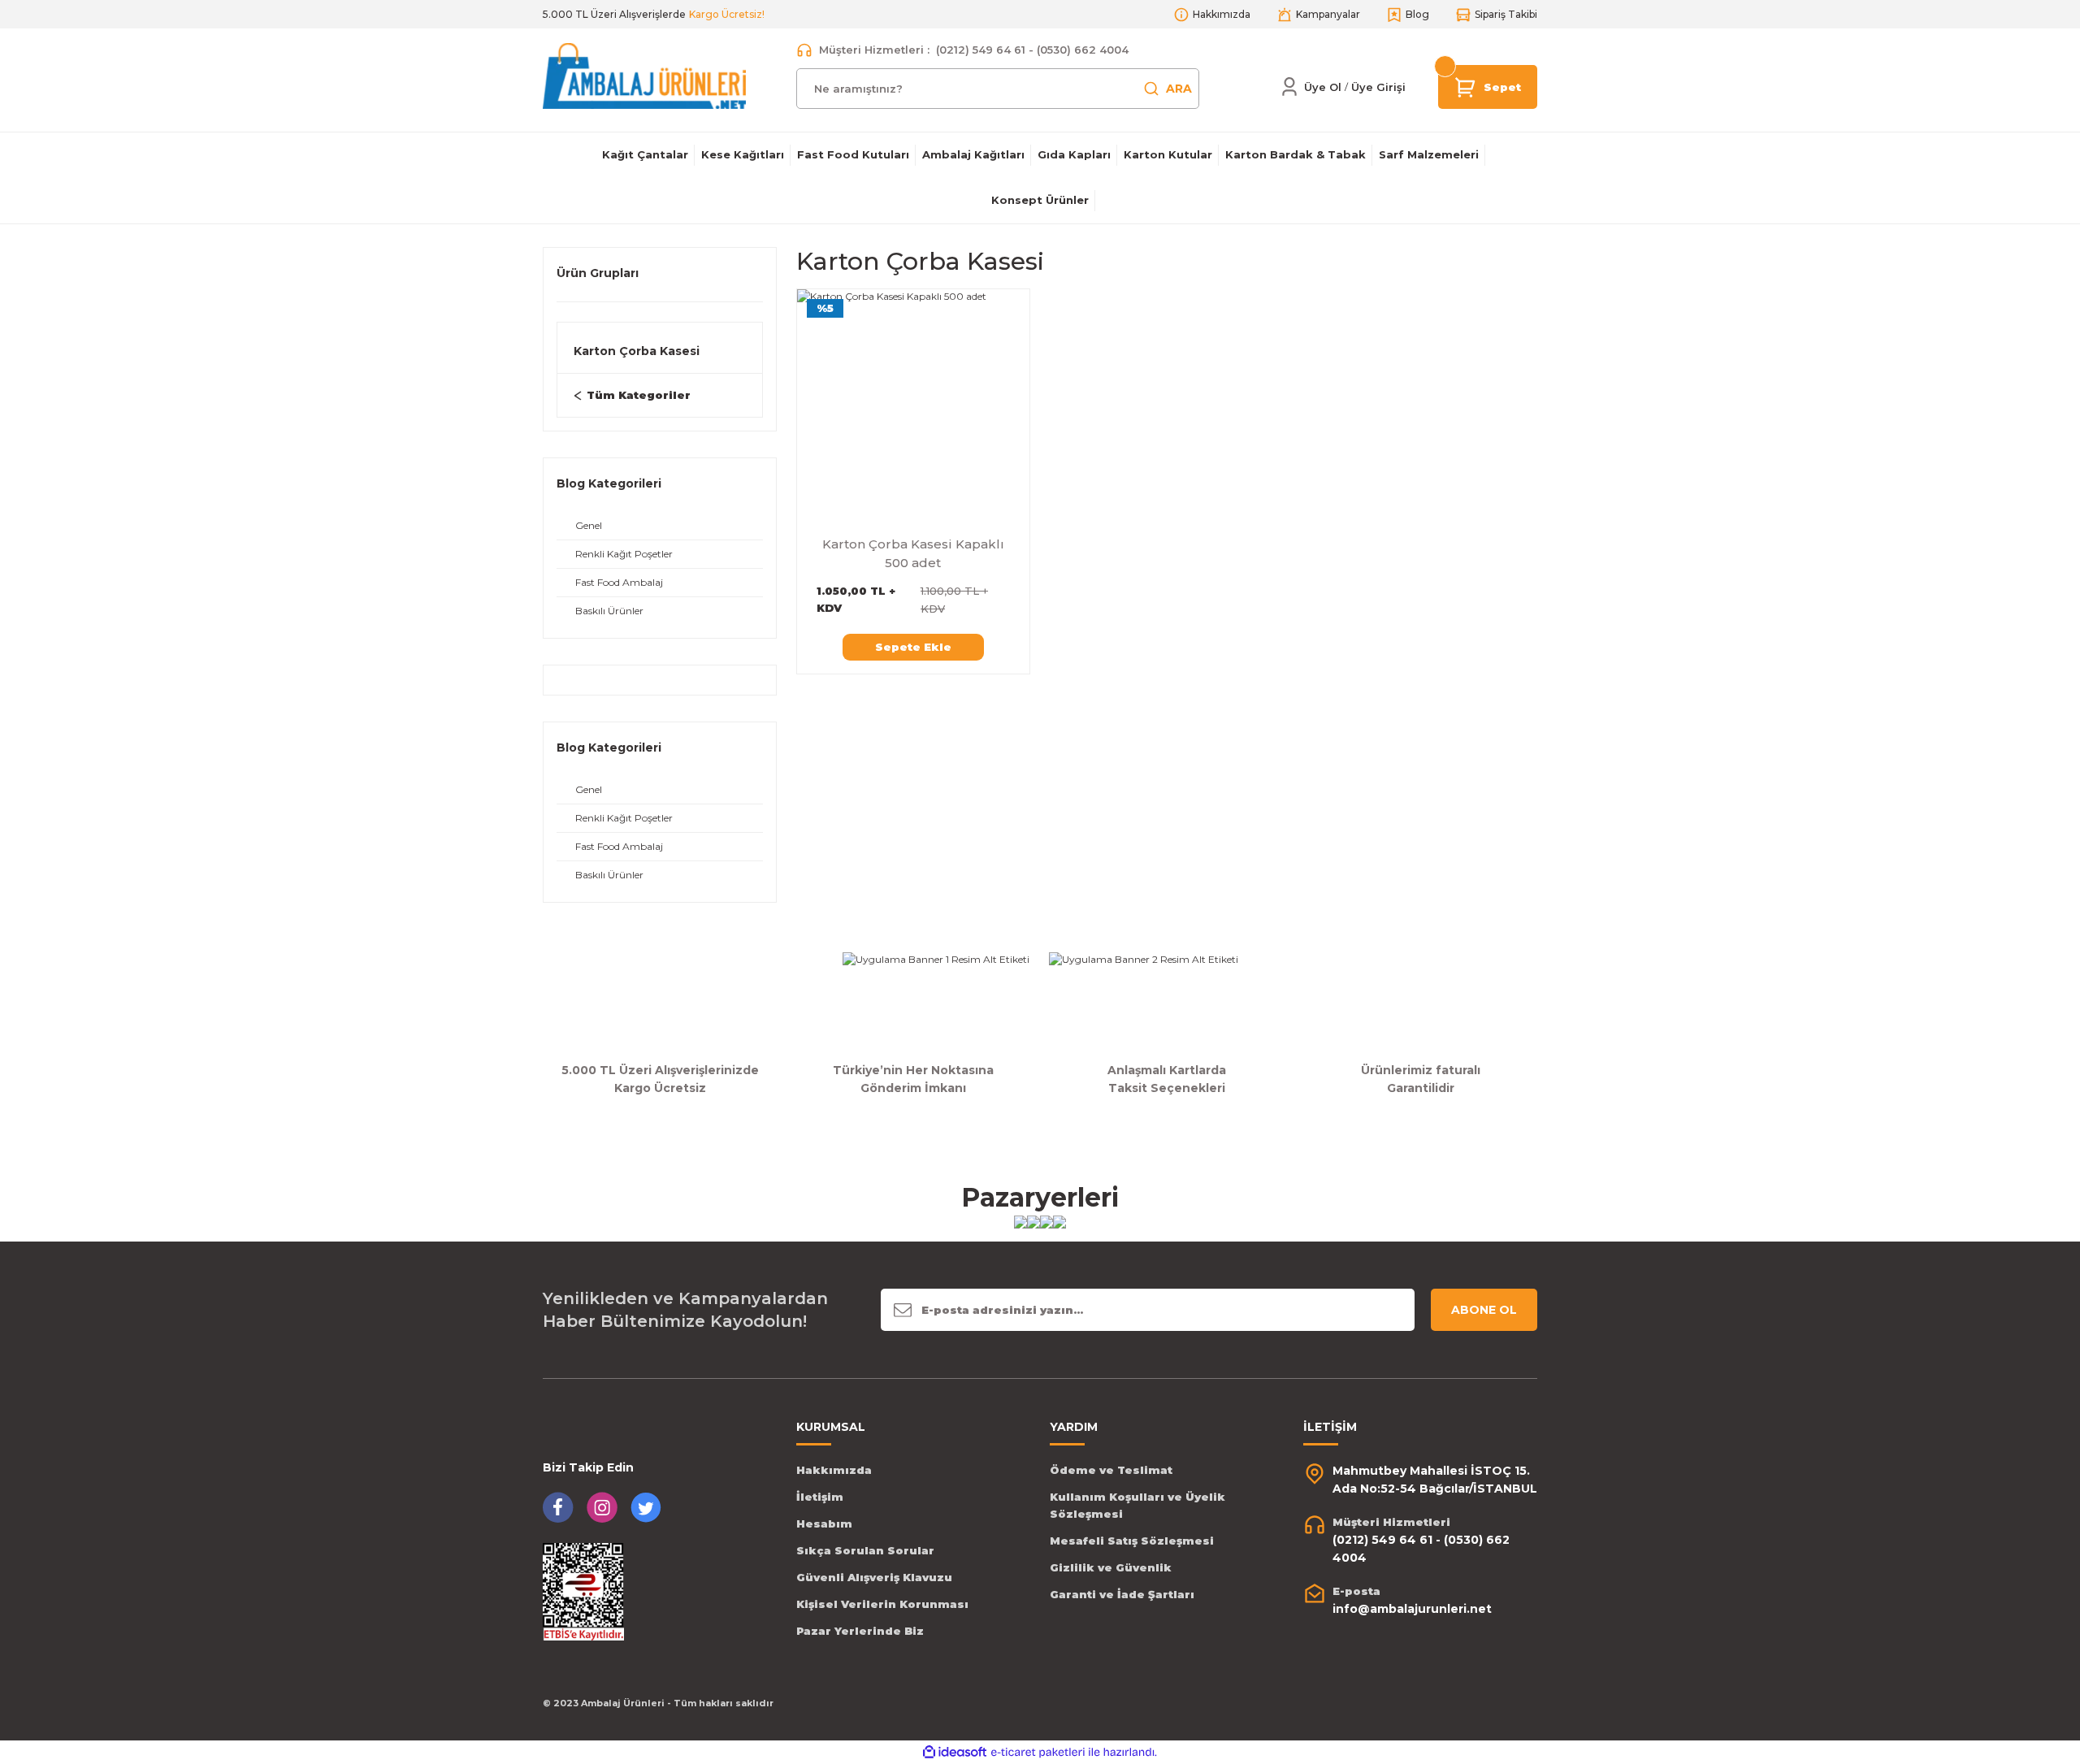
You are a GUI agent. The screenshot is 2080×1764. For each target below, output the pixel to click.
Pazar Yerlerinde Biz (860, 1631)
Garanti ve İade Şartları (1122, 1594)
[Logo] (644, 75)
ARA (1179, 89)
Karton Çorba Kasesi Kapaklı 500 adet (913, 553)
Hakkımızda (834, 1470)
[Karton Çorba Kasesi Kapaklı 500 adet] (913, 405)
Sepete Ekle (913, 647)
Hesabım (824, 1523)
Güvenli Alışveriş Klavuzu (874, 1577)
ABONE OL (1484, 1310)
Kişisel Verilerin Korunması (882, 1604)
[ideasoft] (955, 1752)
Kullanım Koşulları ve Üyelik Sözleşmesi (1137, 1505)
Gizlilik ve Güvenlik (1111, 1567)
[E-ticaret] (1038, 1753)
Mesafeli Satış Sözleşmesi (1132, 1541)
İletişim (820, 1497)
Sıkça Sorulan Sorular (865, 1550)
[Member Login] (1289, 87)
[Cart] (1466, 86)
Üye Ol (1323, 87)
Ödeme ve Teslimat (1111, 1470)
